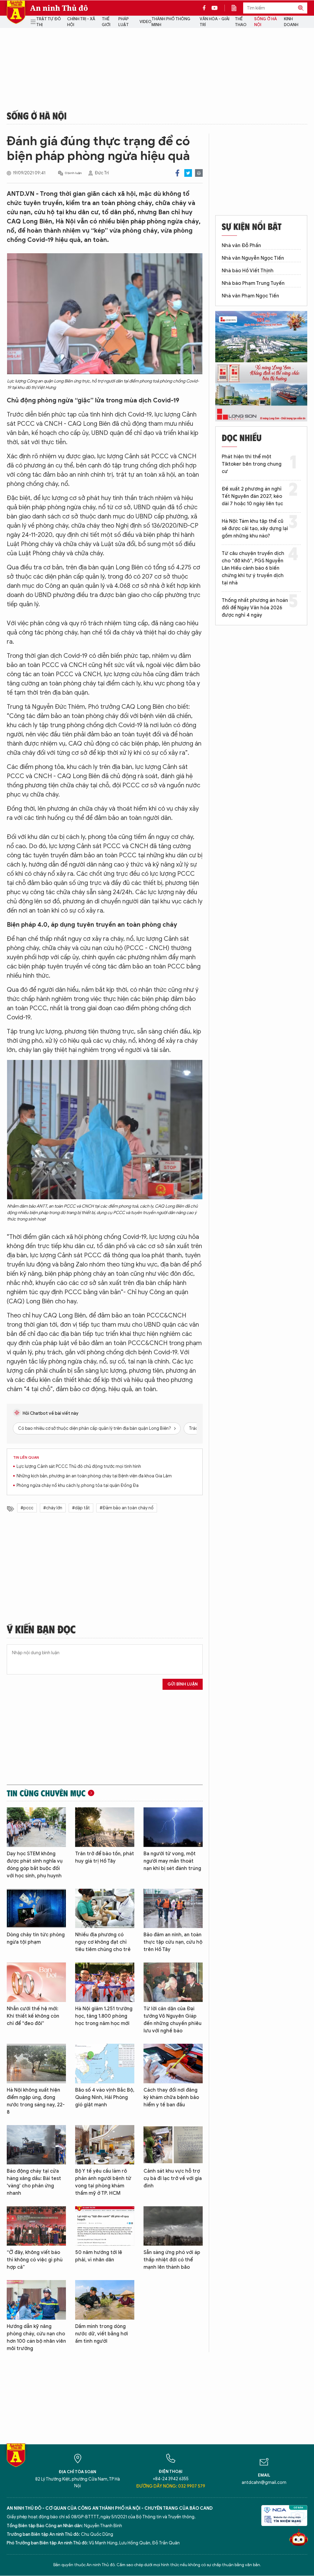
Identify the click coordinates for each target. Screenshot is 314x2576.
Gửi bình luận (183, 1684)
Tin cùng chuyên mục (46, 1793)
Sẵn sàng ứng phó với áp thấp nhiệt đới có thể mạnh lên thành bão (172, 2260)
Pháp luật (124, 22)
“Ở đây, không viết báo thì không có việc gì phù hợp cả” (35, 2260)
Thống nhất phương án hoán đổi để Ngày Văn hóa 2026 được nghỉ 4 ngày (255, 608)
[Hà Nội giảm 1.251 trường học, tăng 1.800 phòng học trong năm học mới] (105, 1982)
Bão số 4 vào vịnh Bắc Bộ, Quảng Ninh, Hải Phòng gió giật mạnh (105, 2097)
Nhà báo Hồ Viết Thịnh (248, 271)
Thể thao (241, 22)
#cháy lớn (53, 1508)
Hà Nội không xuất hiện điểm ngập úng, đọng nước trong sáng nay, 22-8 (36, 2101)
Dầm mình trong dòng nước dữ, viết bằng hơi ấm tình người (101, 2334)
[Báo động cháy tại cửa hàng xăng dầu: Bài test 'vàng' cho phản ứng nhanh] (36, 2145)
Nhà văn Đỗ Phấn (241, 246)
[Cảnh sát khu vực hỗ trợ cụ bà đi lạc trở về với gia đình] (173, 2145)
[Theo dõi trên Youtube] (215, 8)
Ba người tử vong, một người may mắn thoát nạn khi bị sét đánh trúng (172, 1861)
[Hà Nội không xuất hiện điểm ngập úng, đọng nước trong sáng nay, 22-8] (36, 2064)
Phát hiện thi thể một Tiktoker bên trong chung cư (252, 464)
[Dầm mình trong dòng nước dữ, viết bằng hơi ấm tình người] (105, 2300)
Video (146, 22)
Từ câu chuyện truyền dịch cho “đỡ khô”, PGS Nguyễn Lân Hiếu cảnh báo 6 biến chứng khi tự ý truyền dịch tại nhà (253, 568)
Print (199, 173)
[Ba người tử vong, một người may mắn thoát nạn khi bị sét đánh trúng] (173, 1827)
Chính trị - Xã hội (81, 22)
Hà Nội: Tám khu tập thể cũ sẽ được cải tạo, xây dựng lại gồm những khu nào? (255, 529)
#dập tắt (81, 1508)
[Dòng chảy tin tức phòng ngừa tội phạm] (36, 1909)
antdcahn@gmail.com (264, 2483)
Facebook (177, 173)
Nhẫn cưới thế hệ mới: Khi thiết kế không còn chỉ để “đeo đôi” (33, 2016)
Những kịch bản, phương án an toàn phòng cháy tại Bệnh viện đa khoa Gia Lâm (94, 1476)
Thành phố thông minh (171, 22)
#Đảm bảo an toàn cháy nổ (127, 1508)
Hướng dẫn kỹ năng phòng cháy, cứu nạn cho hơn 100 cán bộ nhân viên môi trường (36, 2337)
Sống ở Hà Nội (266, 22)
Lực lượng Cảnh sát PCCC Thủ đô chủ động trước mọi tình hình (79, 1466)
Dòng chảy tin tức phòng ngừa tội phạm (36, 1938)
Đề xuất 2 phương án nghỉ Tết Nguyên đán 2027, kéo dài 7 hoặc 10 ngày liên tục (252, 496)
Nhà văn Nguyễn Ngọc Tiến (253, 258)
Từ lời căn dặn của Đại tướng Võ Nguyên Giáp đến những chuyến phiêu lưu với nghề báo (172, 2020)
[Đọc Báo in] (237, 8)
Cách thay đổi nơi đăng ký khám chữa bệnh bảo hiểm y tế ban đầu (171, 2097)
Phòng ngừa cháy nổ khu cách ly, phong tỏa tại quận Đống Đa (78, 1486)
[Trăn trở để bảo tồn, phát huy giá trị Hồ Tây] (105, 1827)
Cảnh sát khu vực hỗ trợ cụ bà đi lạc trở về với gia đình (173, 2178)
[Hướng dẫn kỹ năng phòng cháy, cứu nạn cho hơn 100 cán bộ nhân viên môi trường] (36, 2300)
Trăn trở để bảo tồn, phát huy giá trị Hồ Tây (105, 1857)
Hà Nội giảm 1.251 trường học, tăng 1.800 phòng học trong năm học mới (104, 2016)
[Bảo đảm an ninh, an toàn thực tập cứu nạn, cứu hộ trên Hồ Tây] (173, 1909)
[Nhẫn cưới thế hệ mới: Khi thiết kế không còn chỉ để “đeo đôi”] (36, 1982)
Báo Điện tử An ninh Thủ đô (16, 12)
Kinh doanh (291, 22)
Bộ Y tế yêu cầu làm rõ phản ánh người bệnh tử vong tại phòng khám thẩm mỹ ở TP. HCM (103, 2182)
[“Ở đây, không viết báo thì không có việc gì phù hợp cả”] (36, 2226)
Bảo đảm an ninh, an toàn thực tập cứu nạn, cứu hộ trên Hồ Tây (173, 1942)
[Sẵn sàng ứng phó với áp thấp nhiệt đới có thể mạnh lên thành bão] (173, 2226)
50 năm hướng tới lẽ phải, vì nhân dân (99, 2256)
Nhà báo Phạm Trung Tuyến (253, 283)
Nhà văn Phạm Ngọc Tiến (250, 296)
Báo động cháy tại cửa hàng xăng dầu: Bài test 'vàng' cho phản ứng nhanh (34, 2182)
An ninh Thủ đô (59, 8)
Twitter (188, 173)
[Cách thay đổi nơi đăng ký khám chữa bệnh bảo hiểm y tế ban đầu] (173, 2064)
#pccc (27, 1508)
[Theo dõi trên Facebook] (206, 8)
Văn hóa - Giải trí (214, 22)
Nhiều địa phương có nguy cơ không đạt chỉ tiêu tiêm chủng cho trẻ (103, 1942)
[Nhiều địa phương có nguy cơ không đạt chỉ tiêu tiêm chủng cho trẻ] (105, 1909)
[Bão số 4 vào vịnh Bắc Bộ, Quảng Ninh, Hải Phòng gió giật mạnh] (105, 2064)
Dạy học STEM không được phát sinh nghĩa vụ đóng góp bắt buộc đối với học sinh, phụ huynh (35, 1865)
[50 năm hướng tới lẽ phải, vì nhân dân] (105, 2226)
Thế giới (106, 22)
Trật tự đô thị (49, 22)
